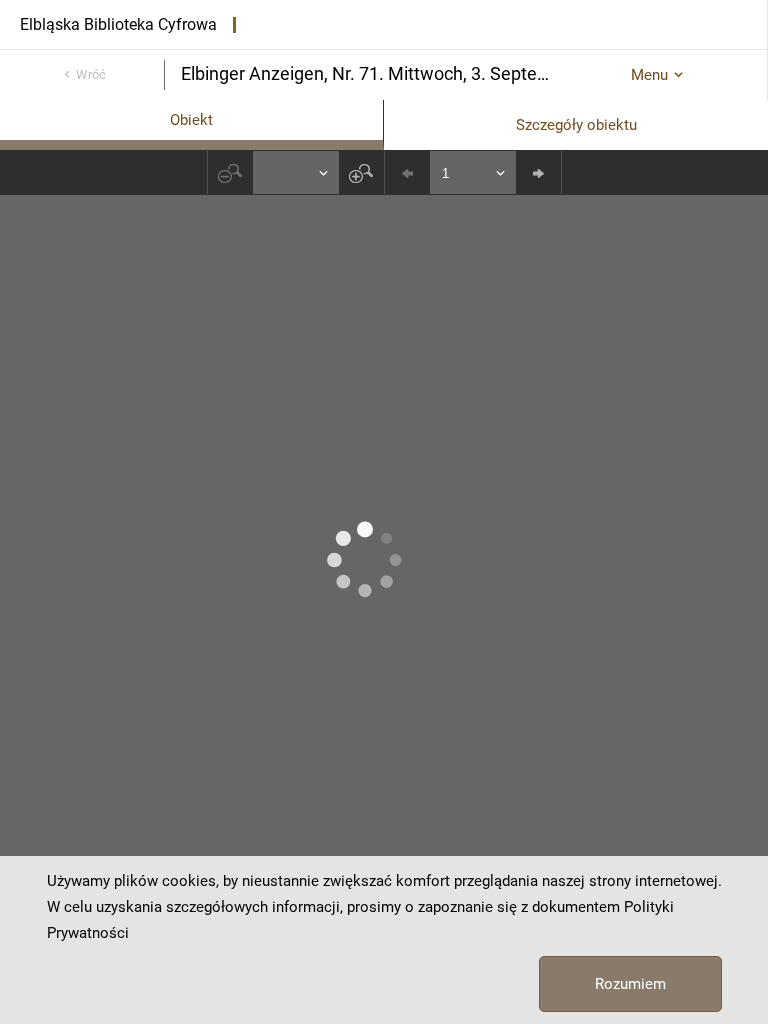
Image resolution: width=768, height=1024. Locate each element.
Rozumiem (630, 984)
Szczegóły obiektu (576, 125)
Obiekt (191, 120)
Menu (649, 75)
